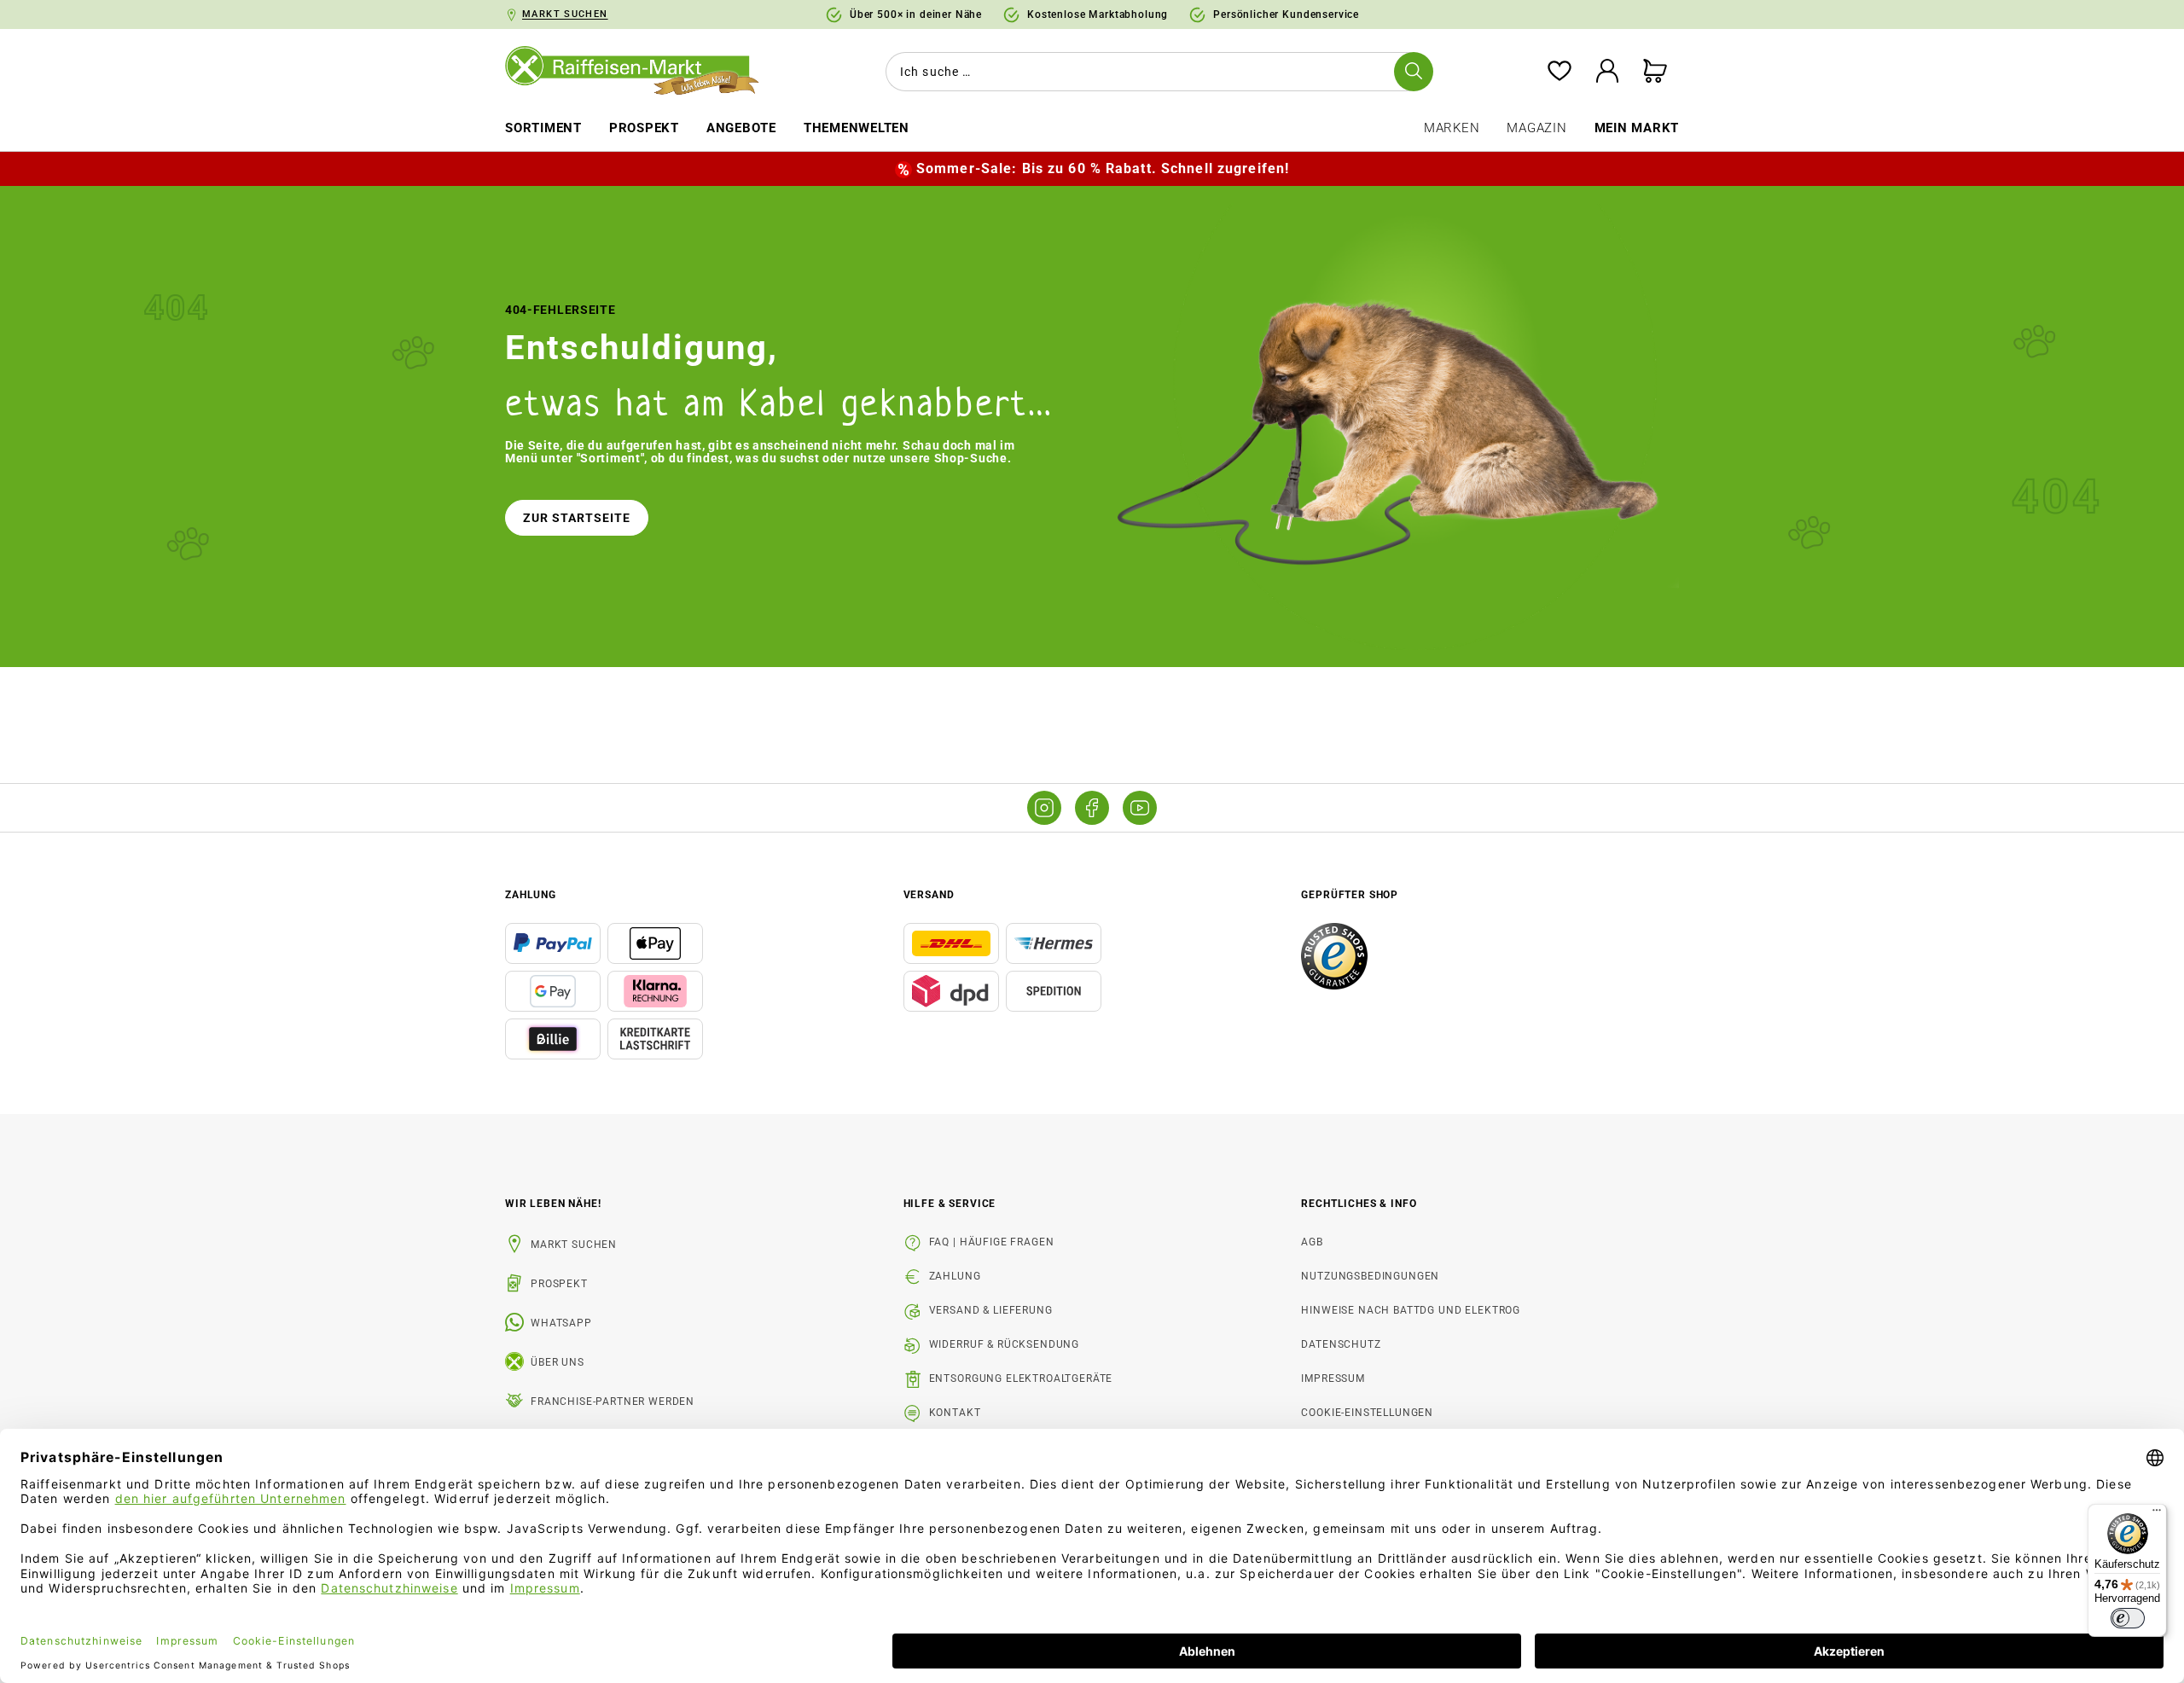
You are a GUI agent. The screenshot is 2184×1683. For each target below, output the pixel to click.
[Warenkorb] (1655, 72)
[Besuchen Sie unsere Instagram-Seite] (1044, 808)
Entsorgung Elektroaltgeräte (1021, 1378)
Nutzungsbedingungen (1370, 1276)
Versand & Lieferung (991, 1310)
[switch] (2128, 1618)
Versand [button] (929, 895)
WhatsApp (561, 1323)
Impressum (1333, 1378)
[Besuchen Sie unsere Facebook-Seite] (1092, 808)
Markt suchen (574, 1245)
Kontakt (955, 1413)
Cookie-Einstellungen (1367, 1413)
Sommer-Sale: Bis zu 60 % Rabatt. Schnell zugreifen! (1103, 168)
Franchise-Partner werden (613, 1402)
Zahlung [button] (531, 895)
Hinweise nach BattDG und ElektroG (1411, 1310)
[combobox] (1156, 72)
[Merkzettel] (1560, 72)
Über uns (558, 1362)
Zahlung (955, 1276)
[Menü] (2157, 1514)
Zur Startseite (577, 518)
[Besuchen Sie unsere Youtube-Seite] (1140, 808)
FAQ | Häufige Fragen (992, 1242)
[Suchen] (1414, 72)
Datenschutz (1341, 1344)
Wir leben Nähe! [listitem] (553, 1204)
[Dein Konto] (1607, 72)
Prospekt (559, 1284)
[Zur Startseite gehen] (644, 72)
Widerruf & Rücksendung (1004, 1344)
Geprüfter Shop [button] (1350, 895)
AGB (1312, 1242)
